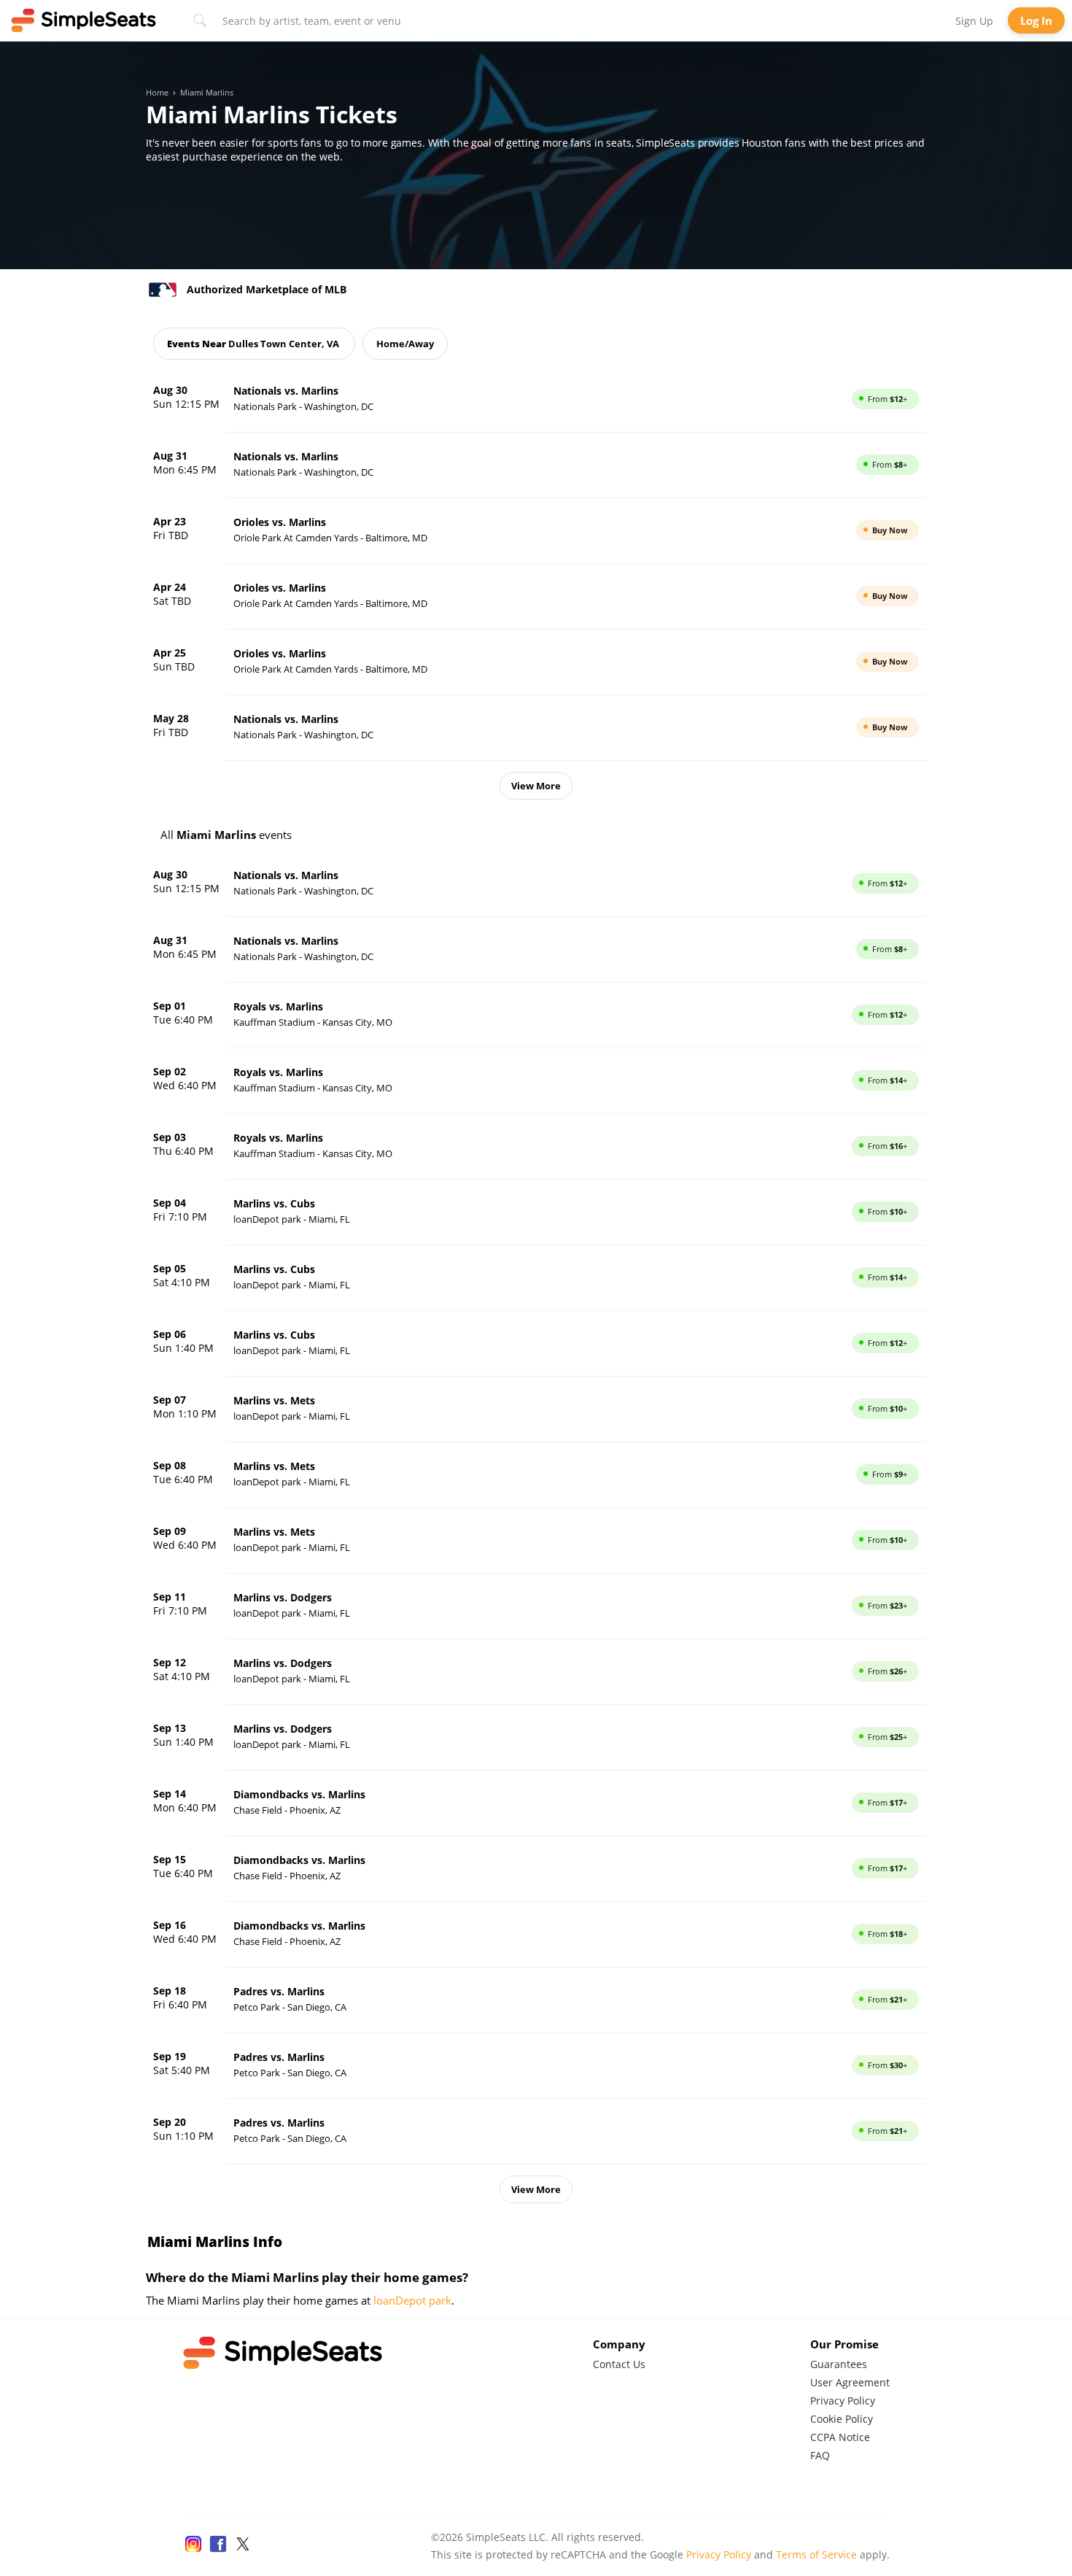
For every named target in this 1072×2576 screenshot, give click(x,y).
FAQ (820, 2455)
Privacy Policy (843, 2401)
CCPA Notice (840, 2437)
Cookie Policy (842, 2419)
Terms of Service (816, 2554)
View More (536, 786)
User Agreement (850, 2382)
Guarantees (839, 2364)
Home (157, 93)
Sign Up (974, 21)
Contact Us (619, 2364)
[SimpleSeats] (84, 20)
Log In (1036, 20)
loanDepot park (412, 2300)
